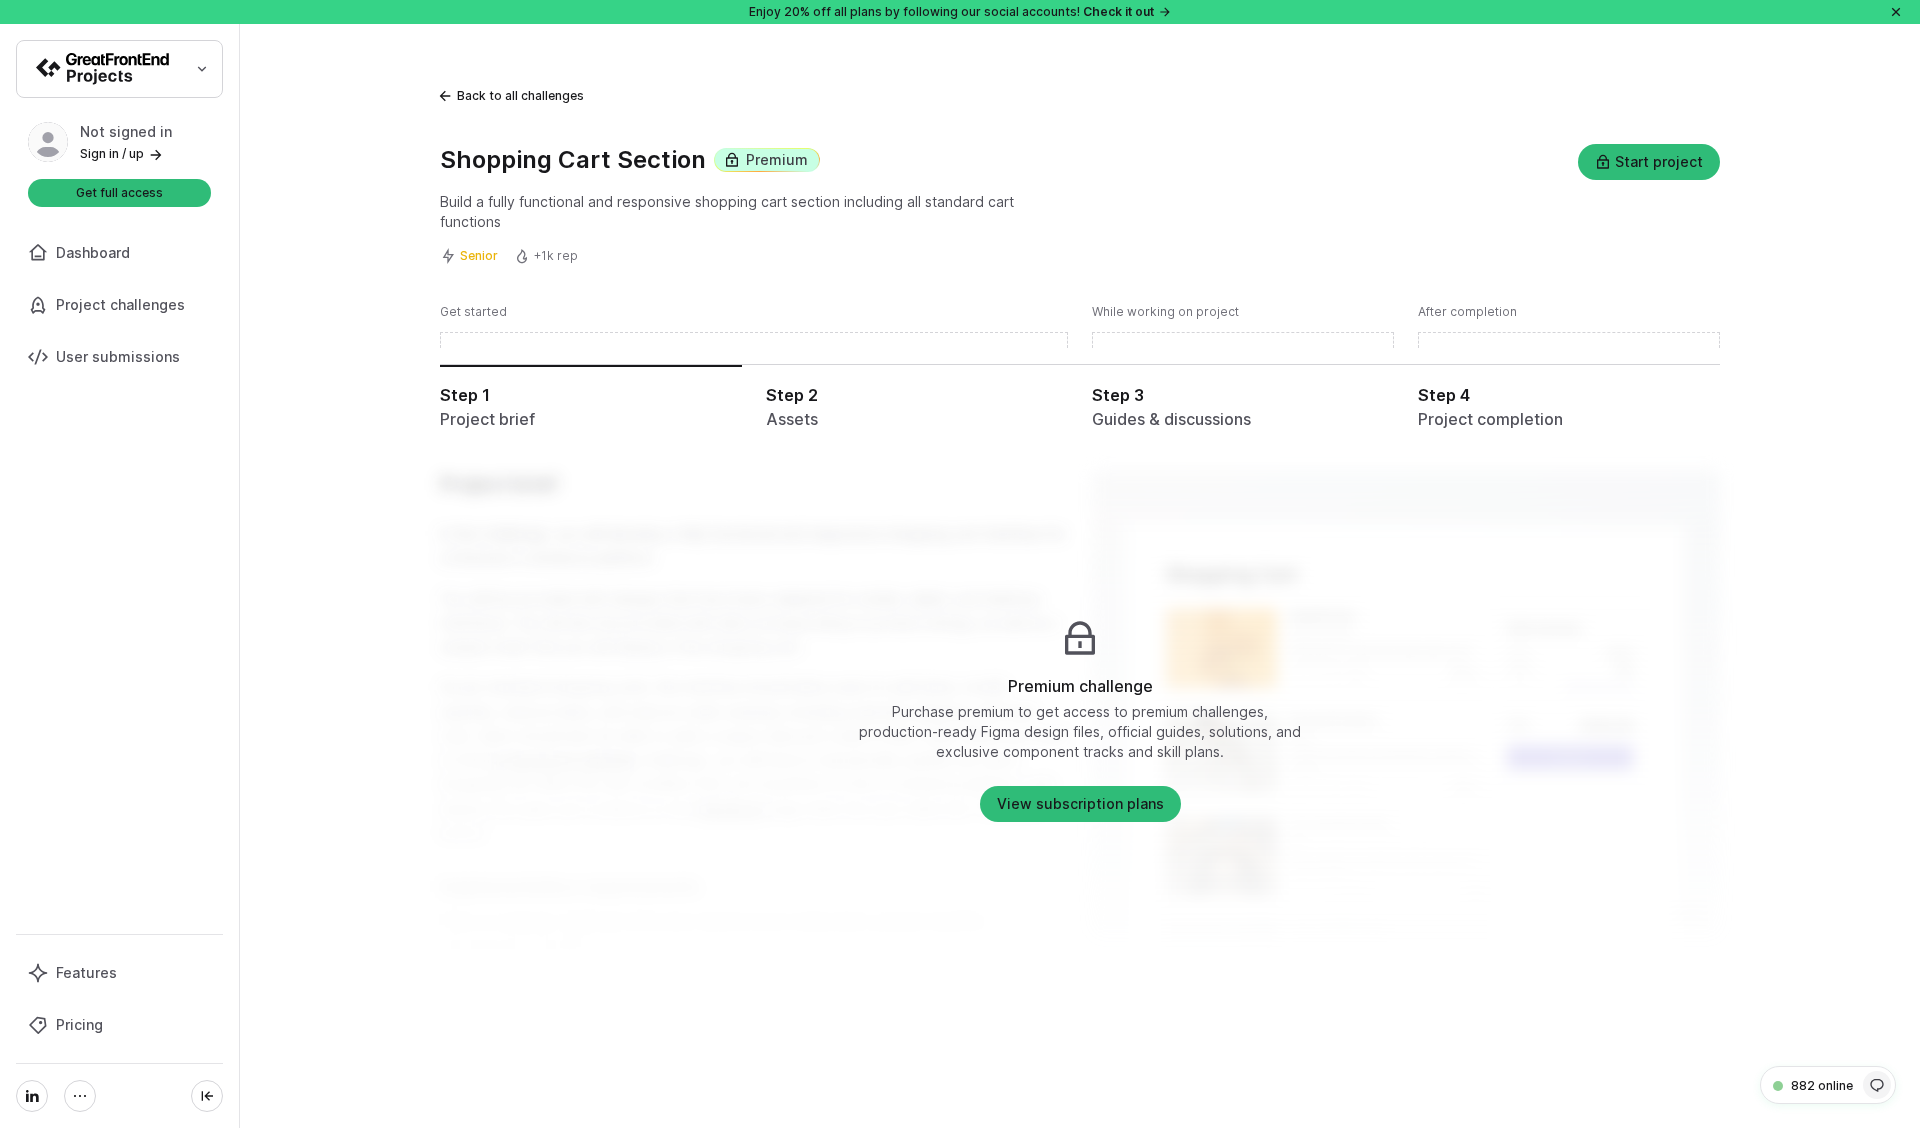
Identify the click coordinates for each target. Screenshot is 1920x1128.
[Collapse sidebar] (207, 1096)
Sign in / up (112, 153)
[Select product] (119, 69)
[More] (80, 1096)
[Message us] (1877, 1085)
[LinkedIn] (32, 1096)
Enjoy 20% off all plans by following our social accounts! (951, 11)
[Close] (1896, 12)
